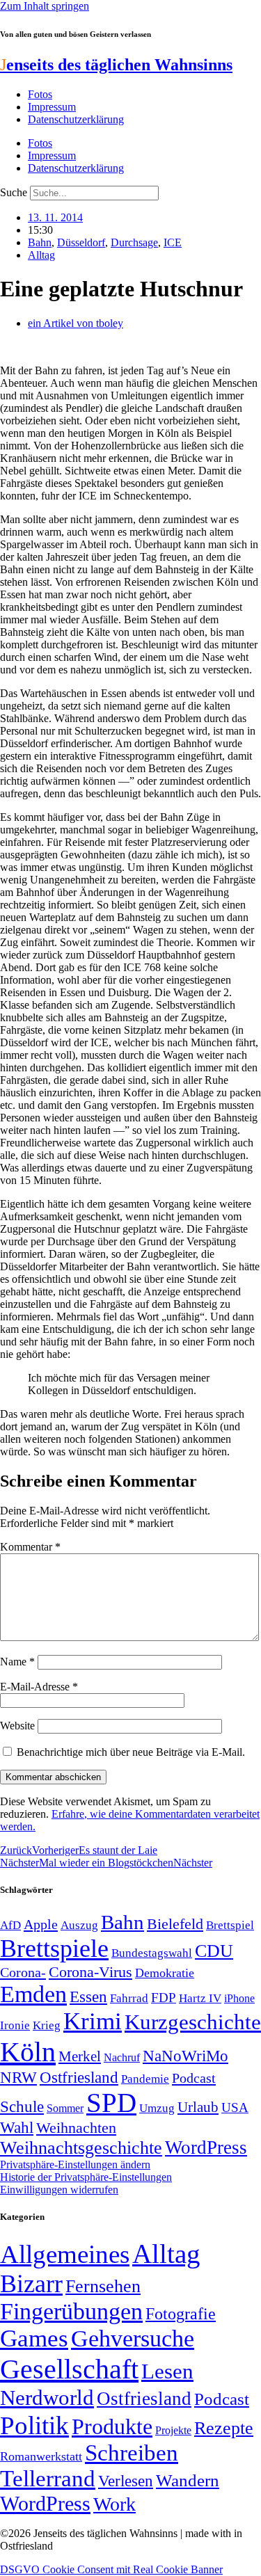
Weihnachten (76, 2128)
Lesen (167, 2371)
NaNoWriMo (185, 2056)
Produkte (112, 2426)
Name (17, 1662)
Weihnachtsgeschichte (81, 2148)
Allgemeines (65, 2254)
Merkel (80, 2056)
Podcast (194, 2078)
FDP (164, 1998)
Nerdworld (47, 2398)
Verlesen (126, 2481)
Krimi (93, 2021)
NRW (18, 2077)
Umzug (157, 2108)
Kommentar (30, 1547)
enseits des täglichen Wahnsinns (116, 65)
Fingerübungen (71, 2311)
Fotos (40, 94)
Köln (28, 2052)
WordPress (206, 2147)
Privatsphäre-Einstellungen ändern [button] (75, 2165)
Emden (33, 1994)
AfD (10, 1925)
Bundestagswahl (152, 1953)
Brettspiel (230, 1925)
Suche (14, 192)
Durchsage (134, 242)
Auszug (79, 1925)
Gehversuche (133, 2338)
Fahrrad (129, 1998)
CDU (214, 1951)
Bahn (40, 242)
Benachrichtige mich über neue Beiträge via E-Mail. (131, 1752)
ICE (173, 242)
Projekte (173, 2430)
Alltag (41, 255)
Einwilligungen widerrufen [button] (59, 2190)
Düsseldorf (81, 242)
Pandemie (145, 2079)
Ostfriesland (79, 2077)
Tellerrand (48, 2479)
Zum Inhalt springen (45, 6)
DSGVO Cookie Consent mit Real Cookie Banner (111, 2569)
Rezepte (224, 2428)
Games (34, 2338)
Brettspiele (54, 1949)
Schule (22, 2106)
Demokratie (165, 1973)
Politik (34, 2425)
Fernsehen (103, 2286)
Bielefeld (175, 1924)
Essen (88, 1997)
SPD (111, 2103)
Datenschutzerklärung (76, 119)
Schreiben (132, 2453)
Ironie (15, 2025)
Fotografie (181, 2314)
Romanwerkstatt (41, 2456)
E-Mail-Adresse (39, 1687)
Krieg (47, 2025)
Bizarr (31, 2284)
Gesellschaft (69, 2369)
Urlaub (198, 2107)
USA (235, 2107)
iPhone (239, 1999)
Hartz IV (200, 1998)
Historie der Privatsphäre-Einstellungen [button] (86, 2177)
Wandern (188, 2480)
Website (17, 1726)
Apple (41, 1924)
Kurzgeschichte (193, 2022)
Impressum (52, 107)
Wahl (17, 2127)
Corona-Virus (90, 1972)
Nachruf (122, 2057)
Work (114, 2504)
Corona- (23, 1972)
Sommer (65, 2108)
